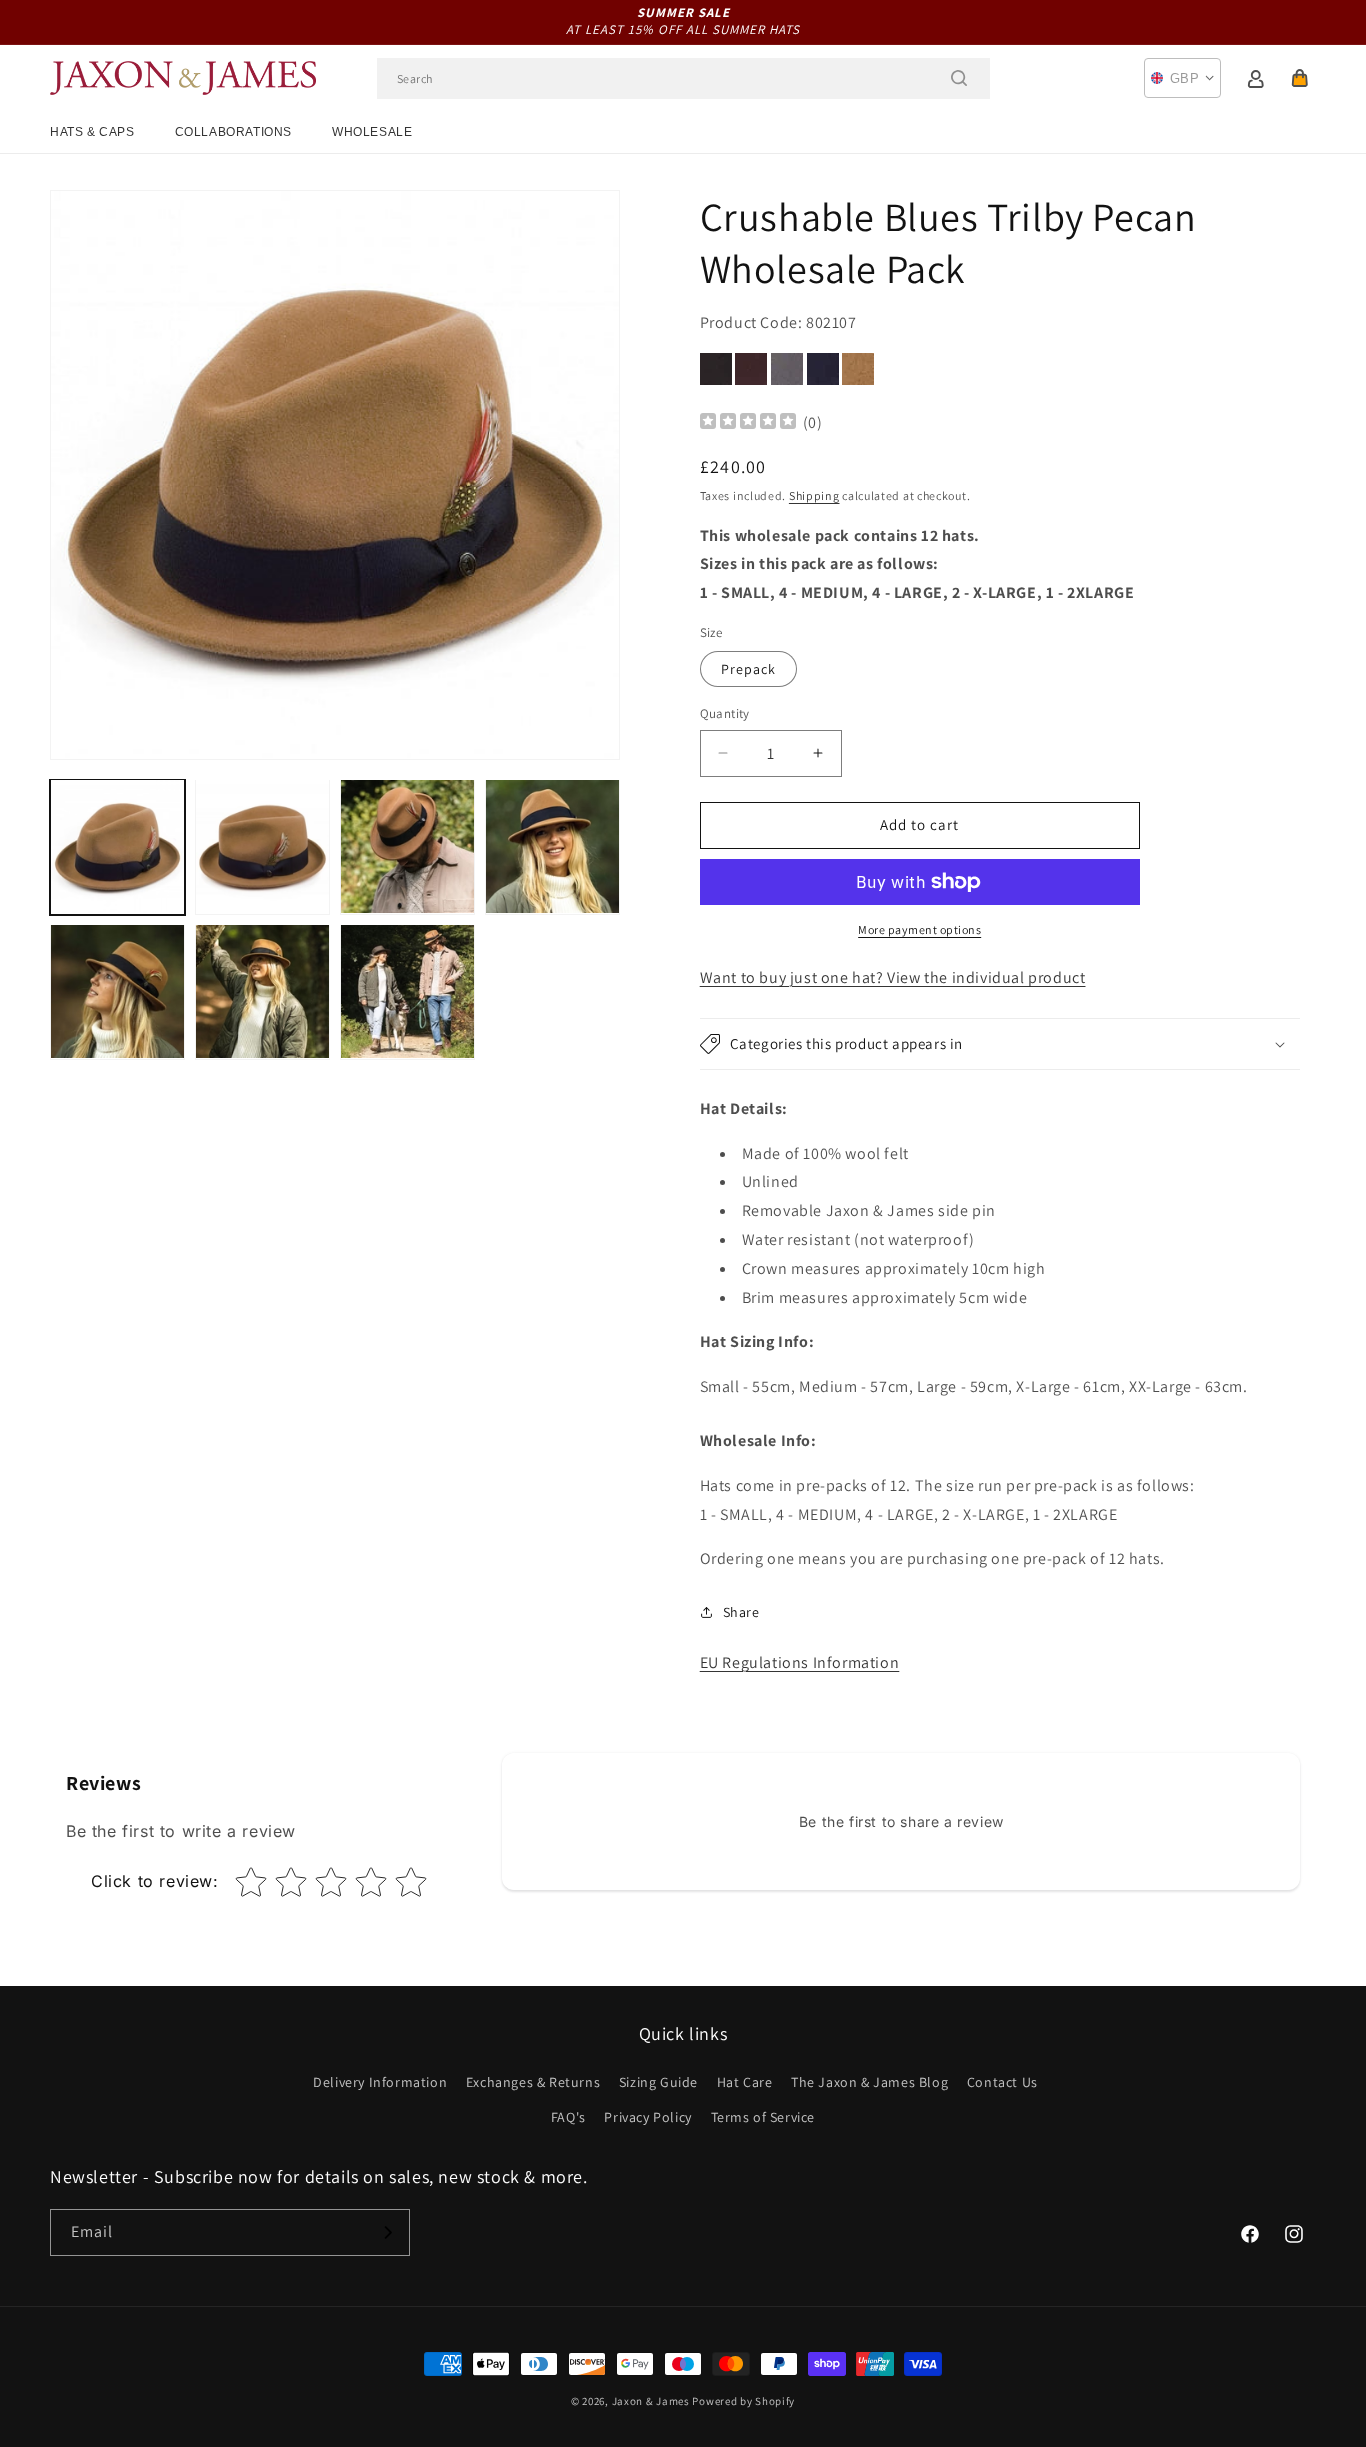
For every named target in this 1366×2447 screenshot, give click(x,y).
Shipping (814, 495)
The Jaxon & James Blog (869, 2082)
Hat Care (745, 2082)
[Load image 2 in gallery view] (262, 846)
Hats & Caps (92, 132)
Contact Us (1002, 2082)
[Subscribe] (387, 2232)
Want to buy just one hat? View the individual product (893, 977)
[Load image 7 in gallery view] (407, 991)
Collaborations (233, 132)
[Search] (959, 78)
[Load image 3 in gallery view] (407, 846)
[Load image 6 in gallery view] (262, 991)
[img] (748, 423)
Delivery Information (380, 2082)
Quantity (725, 713)
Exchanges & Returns (533, 2082)
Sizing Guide (658, 2082)
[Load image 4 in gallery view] (552, 846)
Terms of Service (763, 2117)
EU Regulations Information (800, 1662)
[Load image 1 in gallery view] (117, 846)
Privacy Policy (647, 2117)
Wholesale (372, 132)
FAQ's (568, 2117)
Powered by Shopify (743, 2401)
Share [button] (741, 1612)
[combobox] (683, 78)
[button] (1300, 78)
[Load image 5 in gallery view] (117, 991)
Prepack (748, 669)
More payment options (919, 929)
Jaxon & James (651, 2401)
